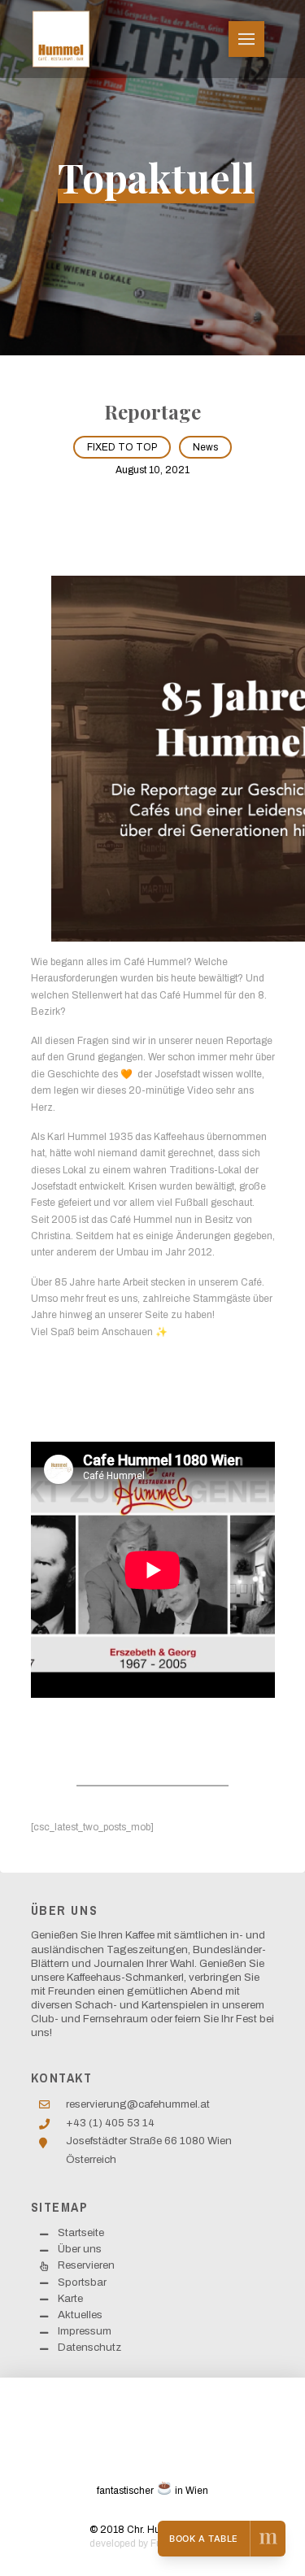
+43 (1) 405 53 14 (110, 2123)
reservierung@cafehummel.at (138, 2104)
